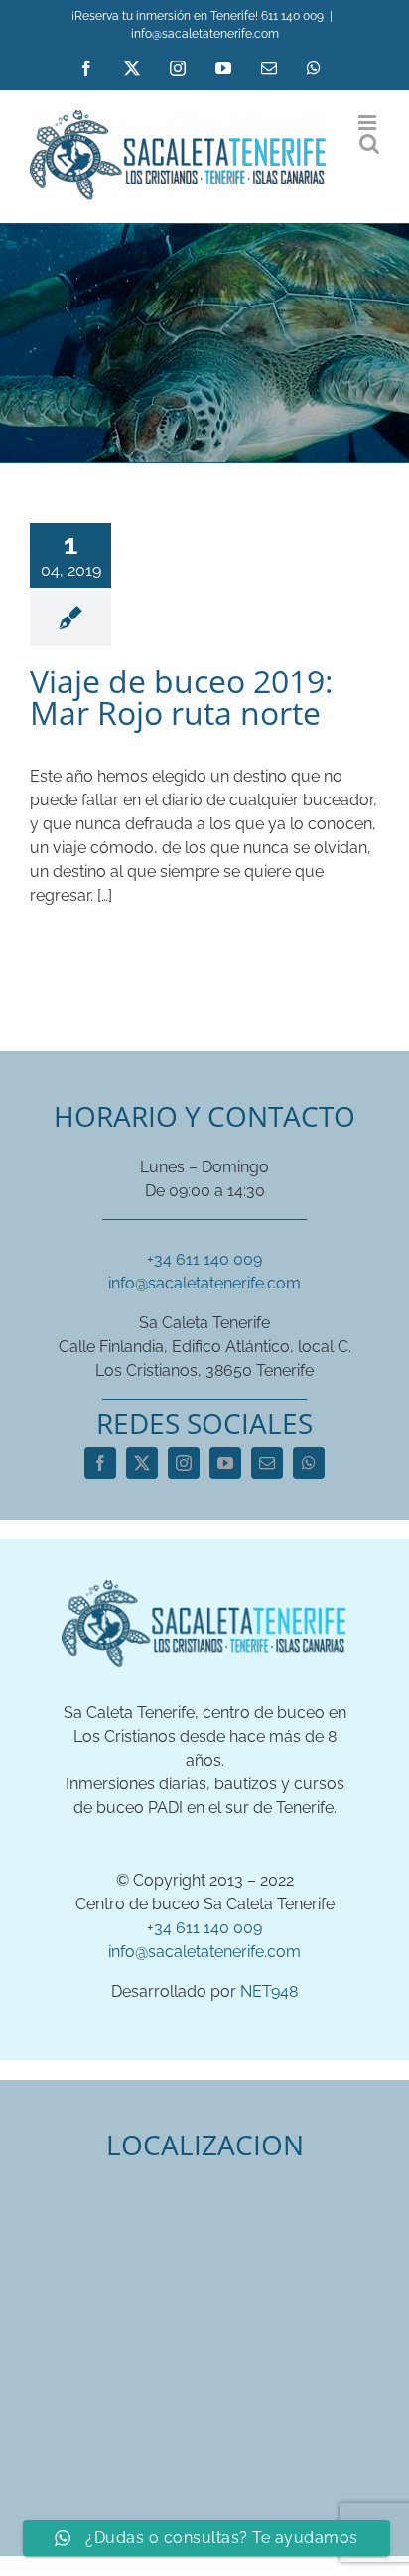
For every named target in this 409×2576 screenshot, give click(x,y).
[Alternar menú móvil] (369, 123)
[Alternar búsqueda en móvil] (369, 143)
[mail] (267, 1463)
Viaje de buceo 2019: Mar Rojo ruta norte (181, 697)
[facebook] (100, 1463)
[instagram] (184, 1463)
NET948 (269, 1991)
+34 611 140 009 (204, 1259)
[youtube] (225, 1463)
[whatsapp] (309, 1463)
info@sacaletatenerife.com (205, 34)
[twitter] (142, 1463)
